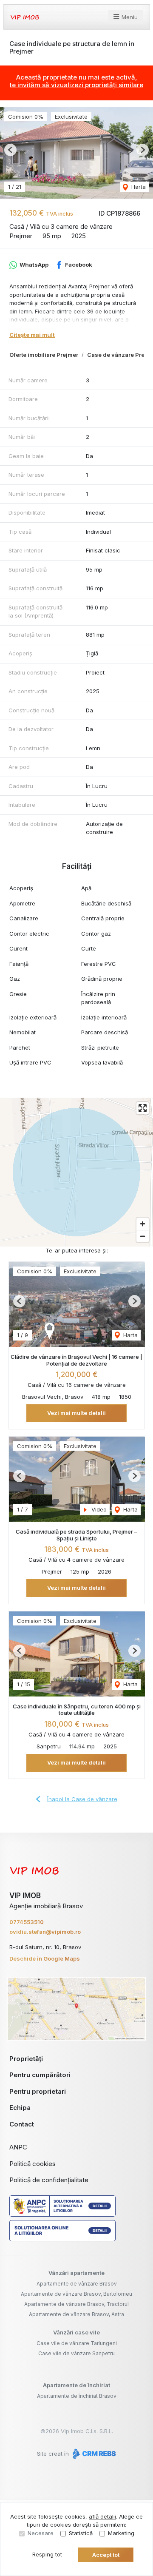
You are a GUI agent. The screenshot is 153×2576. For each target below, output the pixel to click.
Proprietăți (26, 2059)
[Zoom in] (143, 1224)
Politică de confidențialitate (49, 2180)
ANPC (18, 2147)
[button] (10, 150)
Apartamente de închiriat (76, 2385)
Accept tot (106, 2555)
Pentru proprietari (38, 2091)
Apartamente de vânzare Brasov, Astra (76, 2314)
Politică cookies (33, 2164)
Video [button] (98, 1509)
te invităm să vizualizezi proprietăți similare (76, 85)
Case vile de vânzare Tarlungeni (77, 2343)
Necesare (41, 2533)
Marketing (121, 2533)
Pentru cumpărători (40, 2075)
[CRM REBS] (93, 2454)
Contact (22, 2124)
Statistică (81, 2533)
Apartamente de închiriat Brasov (77, 2396)
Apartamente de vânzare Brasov (77, 2284)
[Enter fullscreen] (143, 1108)
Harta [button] (138, 187)
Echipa (20, 2108)
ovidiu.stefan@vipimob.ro (45, 1932)
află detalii (102, 2516)
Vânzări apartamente (76, 2273)
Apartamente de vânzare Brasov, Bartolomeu (76, 2294)
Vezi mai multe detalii (76, 1413)
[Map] (76, 1172)
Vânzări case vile (76, 2332)
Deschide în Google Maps (45, 1958)
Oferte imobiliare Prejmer (44, 355)
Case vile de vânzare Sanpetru (76, 2353)
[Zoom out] (143, 1236)
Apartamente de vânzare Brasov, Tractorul (76, 2304)
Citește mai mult (32, 335)
